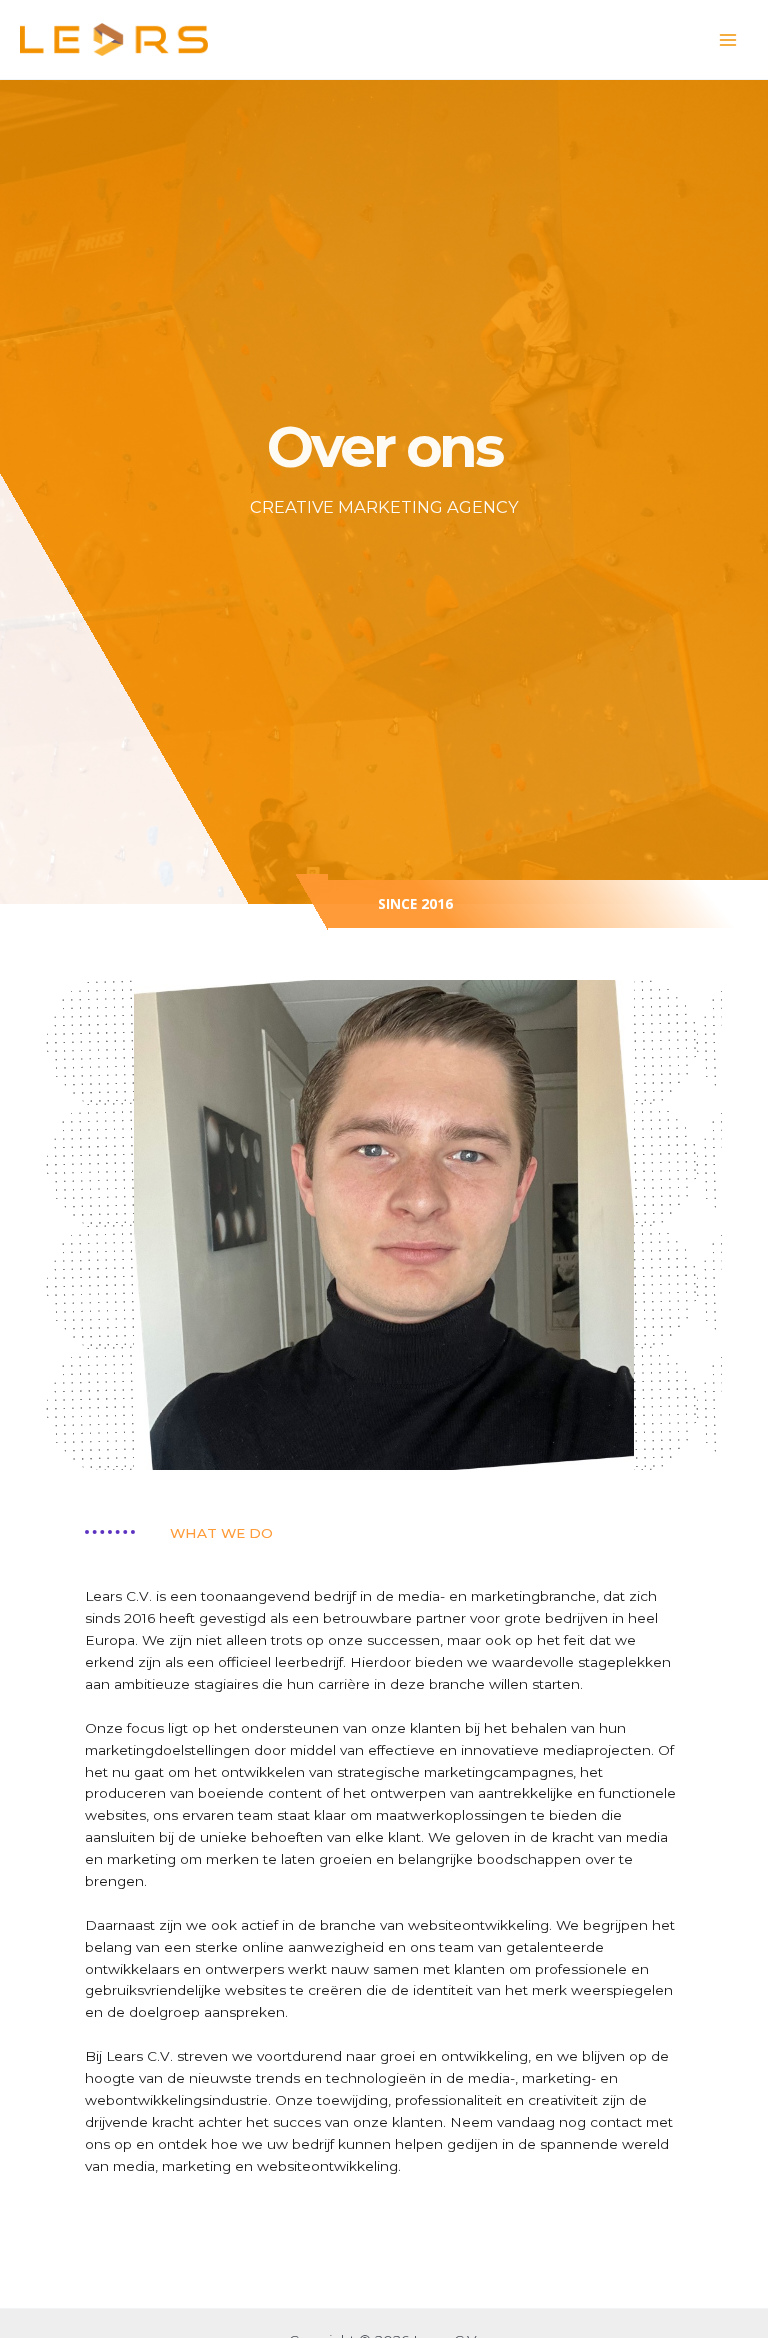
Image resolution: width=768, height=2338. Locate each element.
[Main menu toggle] (728, 39)
